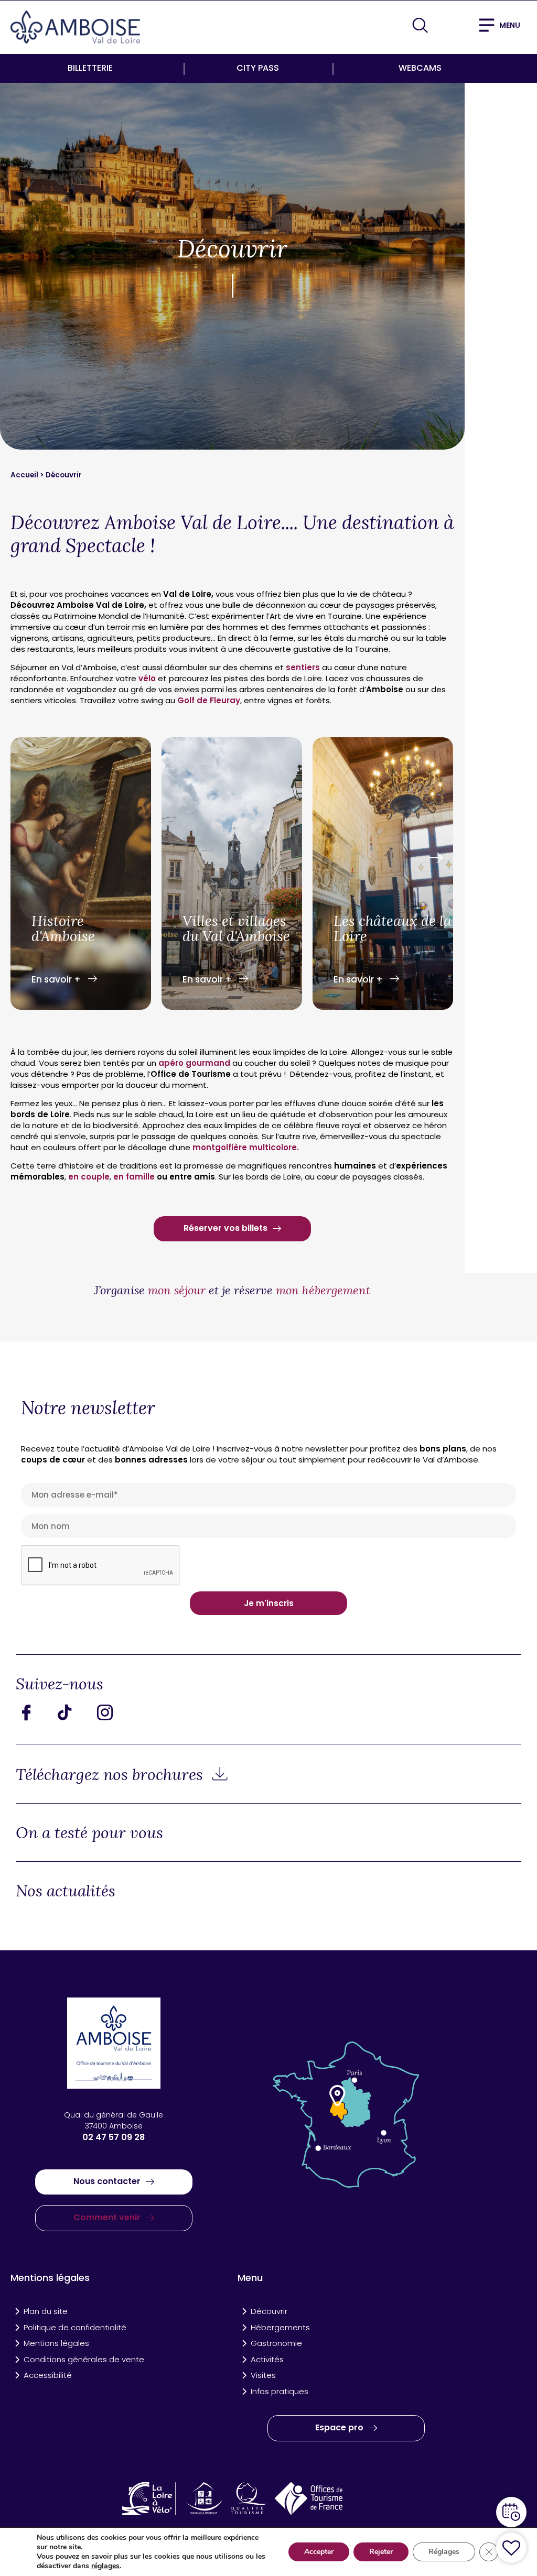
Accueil (25, 475)
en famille (134, 1177)
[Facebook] (34, 1712)
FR (449, 24)
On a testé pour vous (89, 1832)
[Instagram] (113, 1712)
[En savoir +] (81, 875)
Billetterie (90, 68)
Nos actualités (66, 1890)
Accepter (319, 2552)
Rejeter (381, 2552)
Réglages (444, 2552)
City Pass (258, 68)
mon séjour (177, 1290)
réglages (105, 2566)
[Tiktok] (73, 1712)
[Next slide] (435, 858)
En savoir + (57, 979)
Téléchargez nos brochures (111, 1774)
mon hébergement (323, 1290)
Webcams (420, 68)
